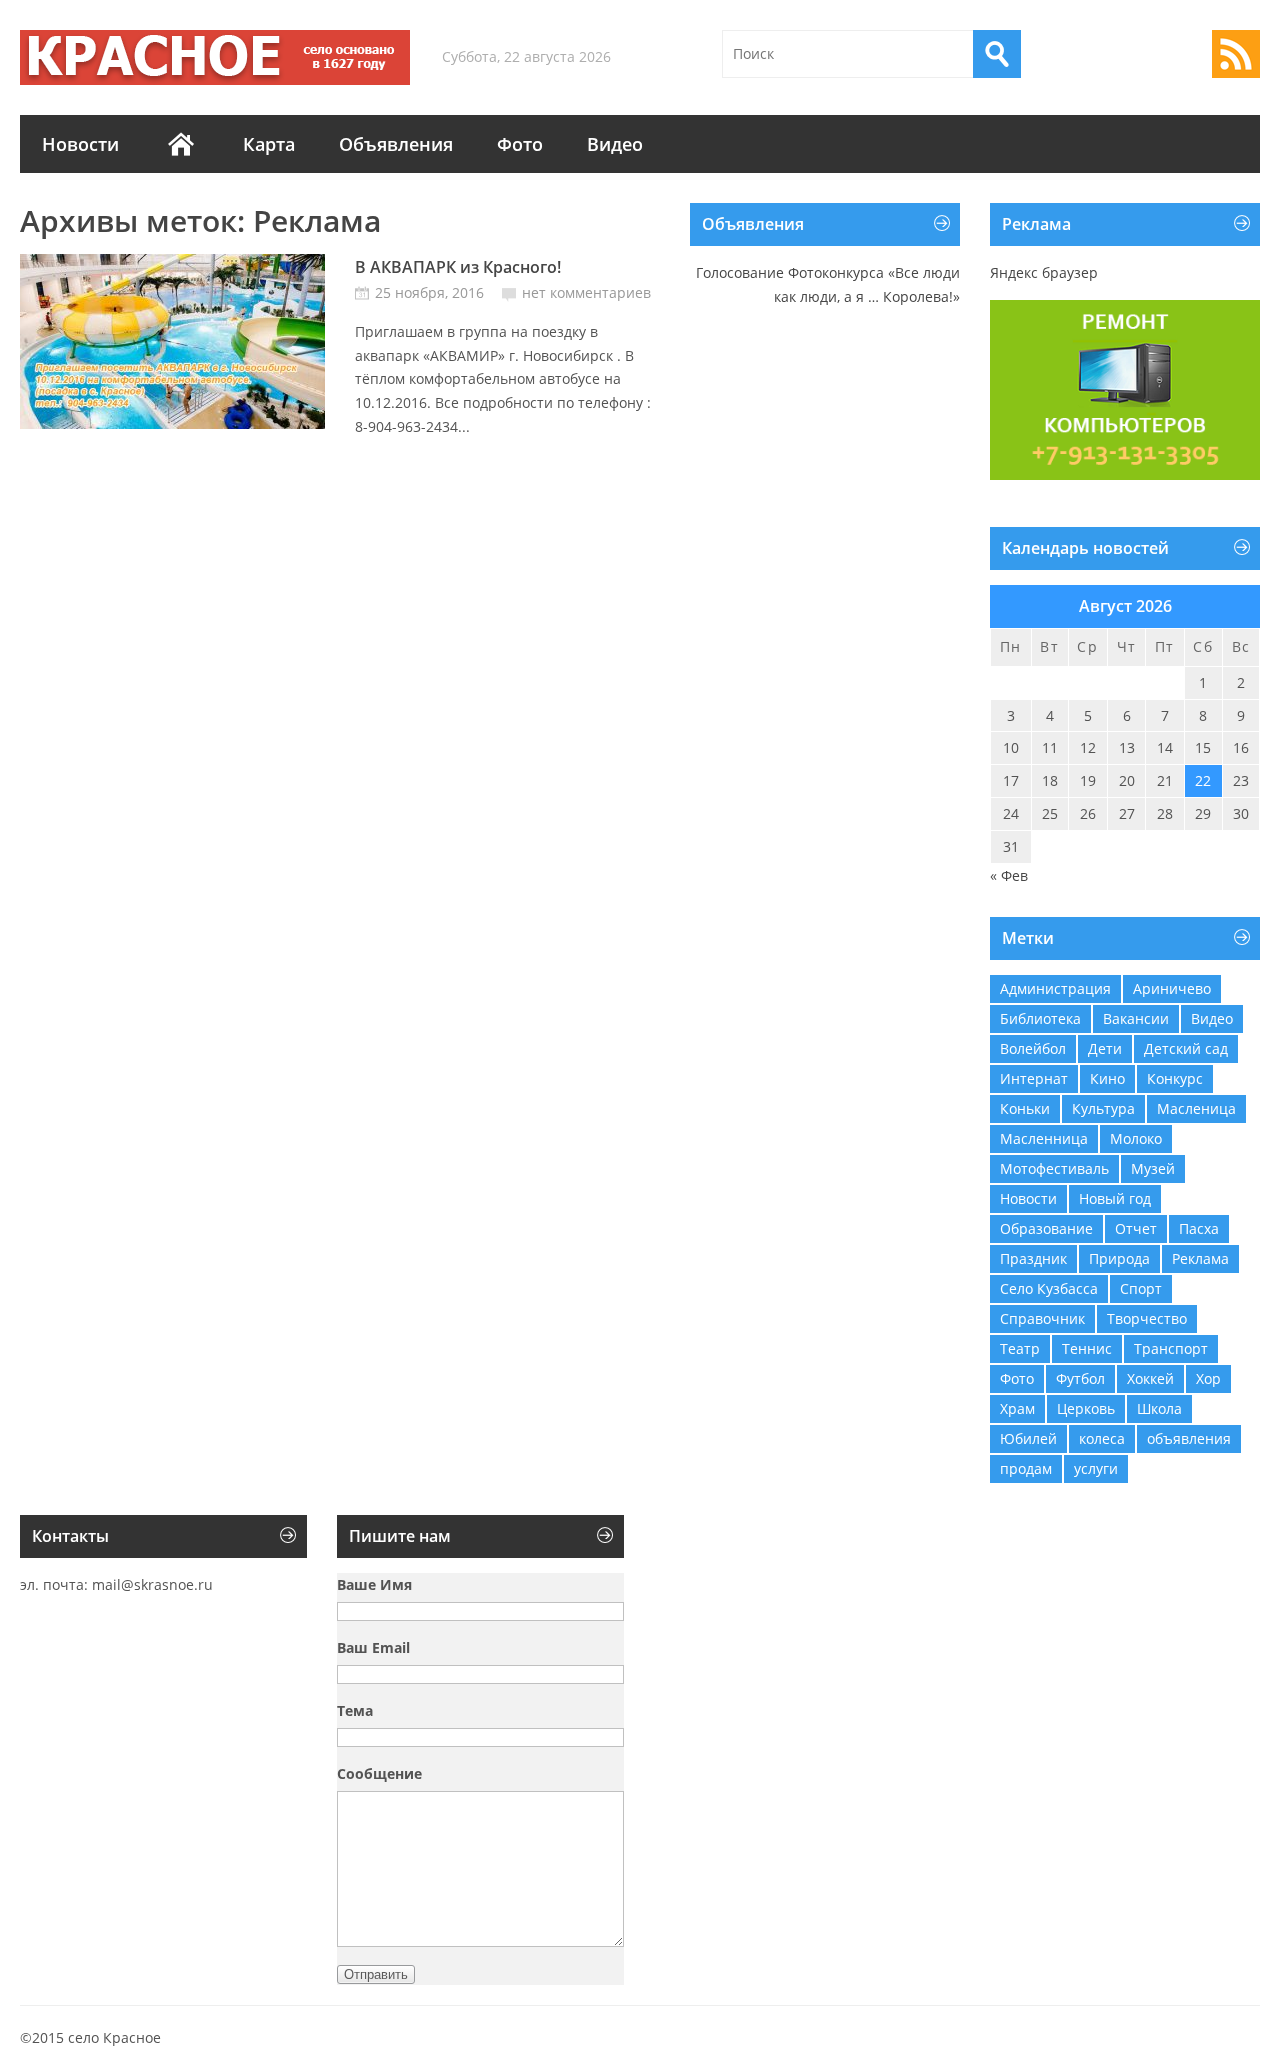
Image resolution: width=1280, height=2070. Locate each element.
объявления (1189, 1438)
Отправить (376, 1974)
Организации (181, 144)
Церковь (1086, 1408)
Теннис (1087, 1348)
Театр (1020, 1348)
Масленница (1044, 1138)
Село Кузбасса (1049, 1288)
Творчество (1147, 1318)
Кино (1107, 1078)
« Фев (1009, 875)
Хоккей (1150, 1378)
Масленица (1196, 1108)
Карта (269, 144)
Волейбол (1033, 1048)
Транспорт (1171, 1348)
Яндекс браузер (1044, 272)
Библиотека (1040, 1018)
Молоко (1136, 1138)
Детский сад (1186, 1048)
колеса (1102, 1438)
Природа (1119, 1258)
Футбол (1080, 1378)
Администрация (1055, 988)
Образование (1046, 1228)
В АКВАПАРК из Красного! (458, 267)
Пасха (1199, 1228)
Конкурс (1175, 1078)
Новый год (1115, 1198)
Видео (615, 144)
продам (1026, 1468)
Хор (1208, 1378)
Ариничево (1172, 988)
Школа (1159, 1408)
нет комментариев (586, 292)
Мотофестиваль (1054, 1168)
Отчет (1136, 1228)
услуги (1096, 1468)
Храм (1017, 1408)
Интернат (1034, 1078)
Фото (520, 144)
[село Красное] (215, 57)
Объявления (396, 144)
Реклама (1200, 1258)
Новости (80, 144)
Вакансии (1136, 1018)
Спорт (1141, 1288)
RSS (1236, 54)
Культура (1103, 1108)
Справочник (1042, 1318)
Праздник (1033, 1258)
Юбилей (1028, 1438)
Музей (1153, 1168)
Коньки (1025, 1108)
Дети (1105, 1048)
